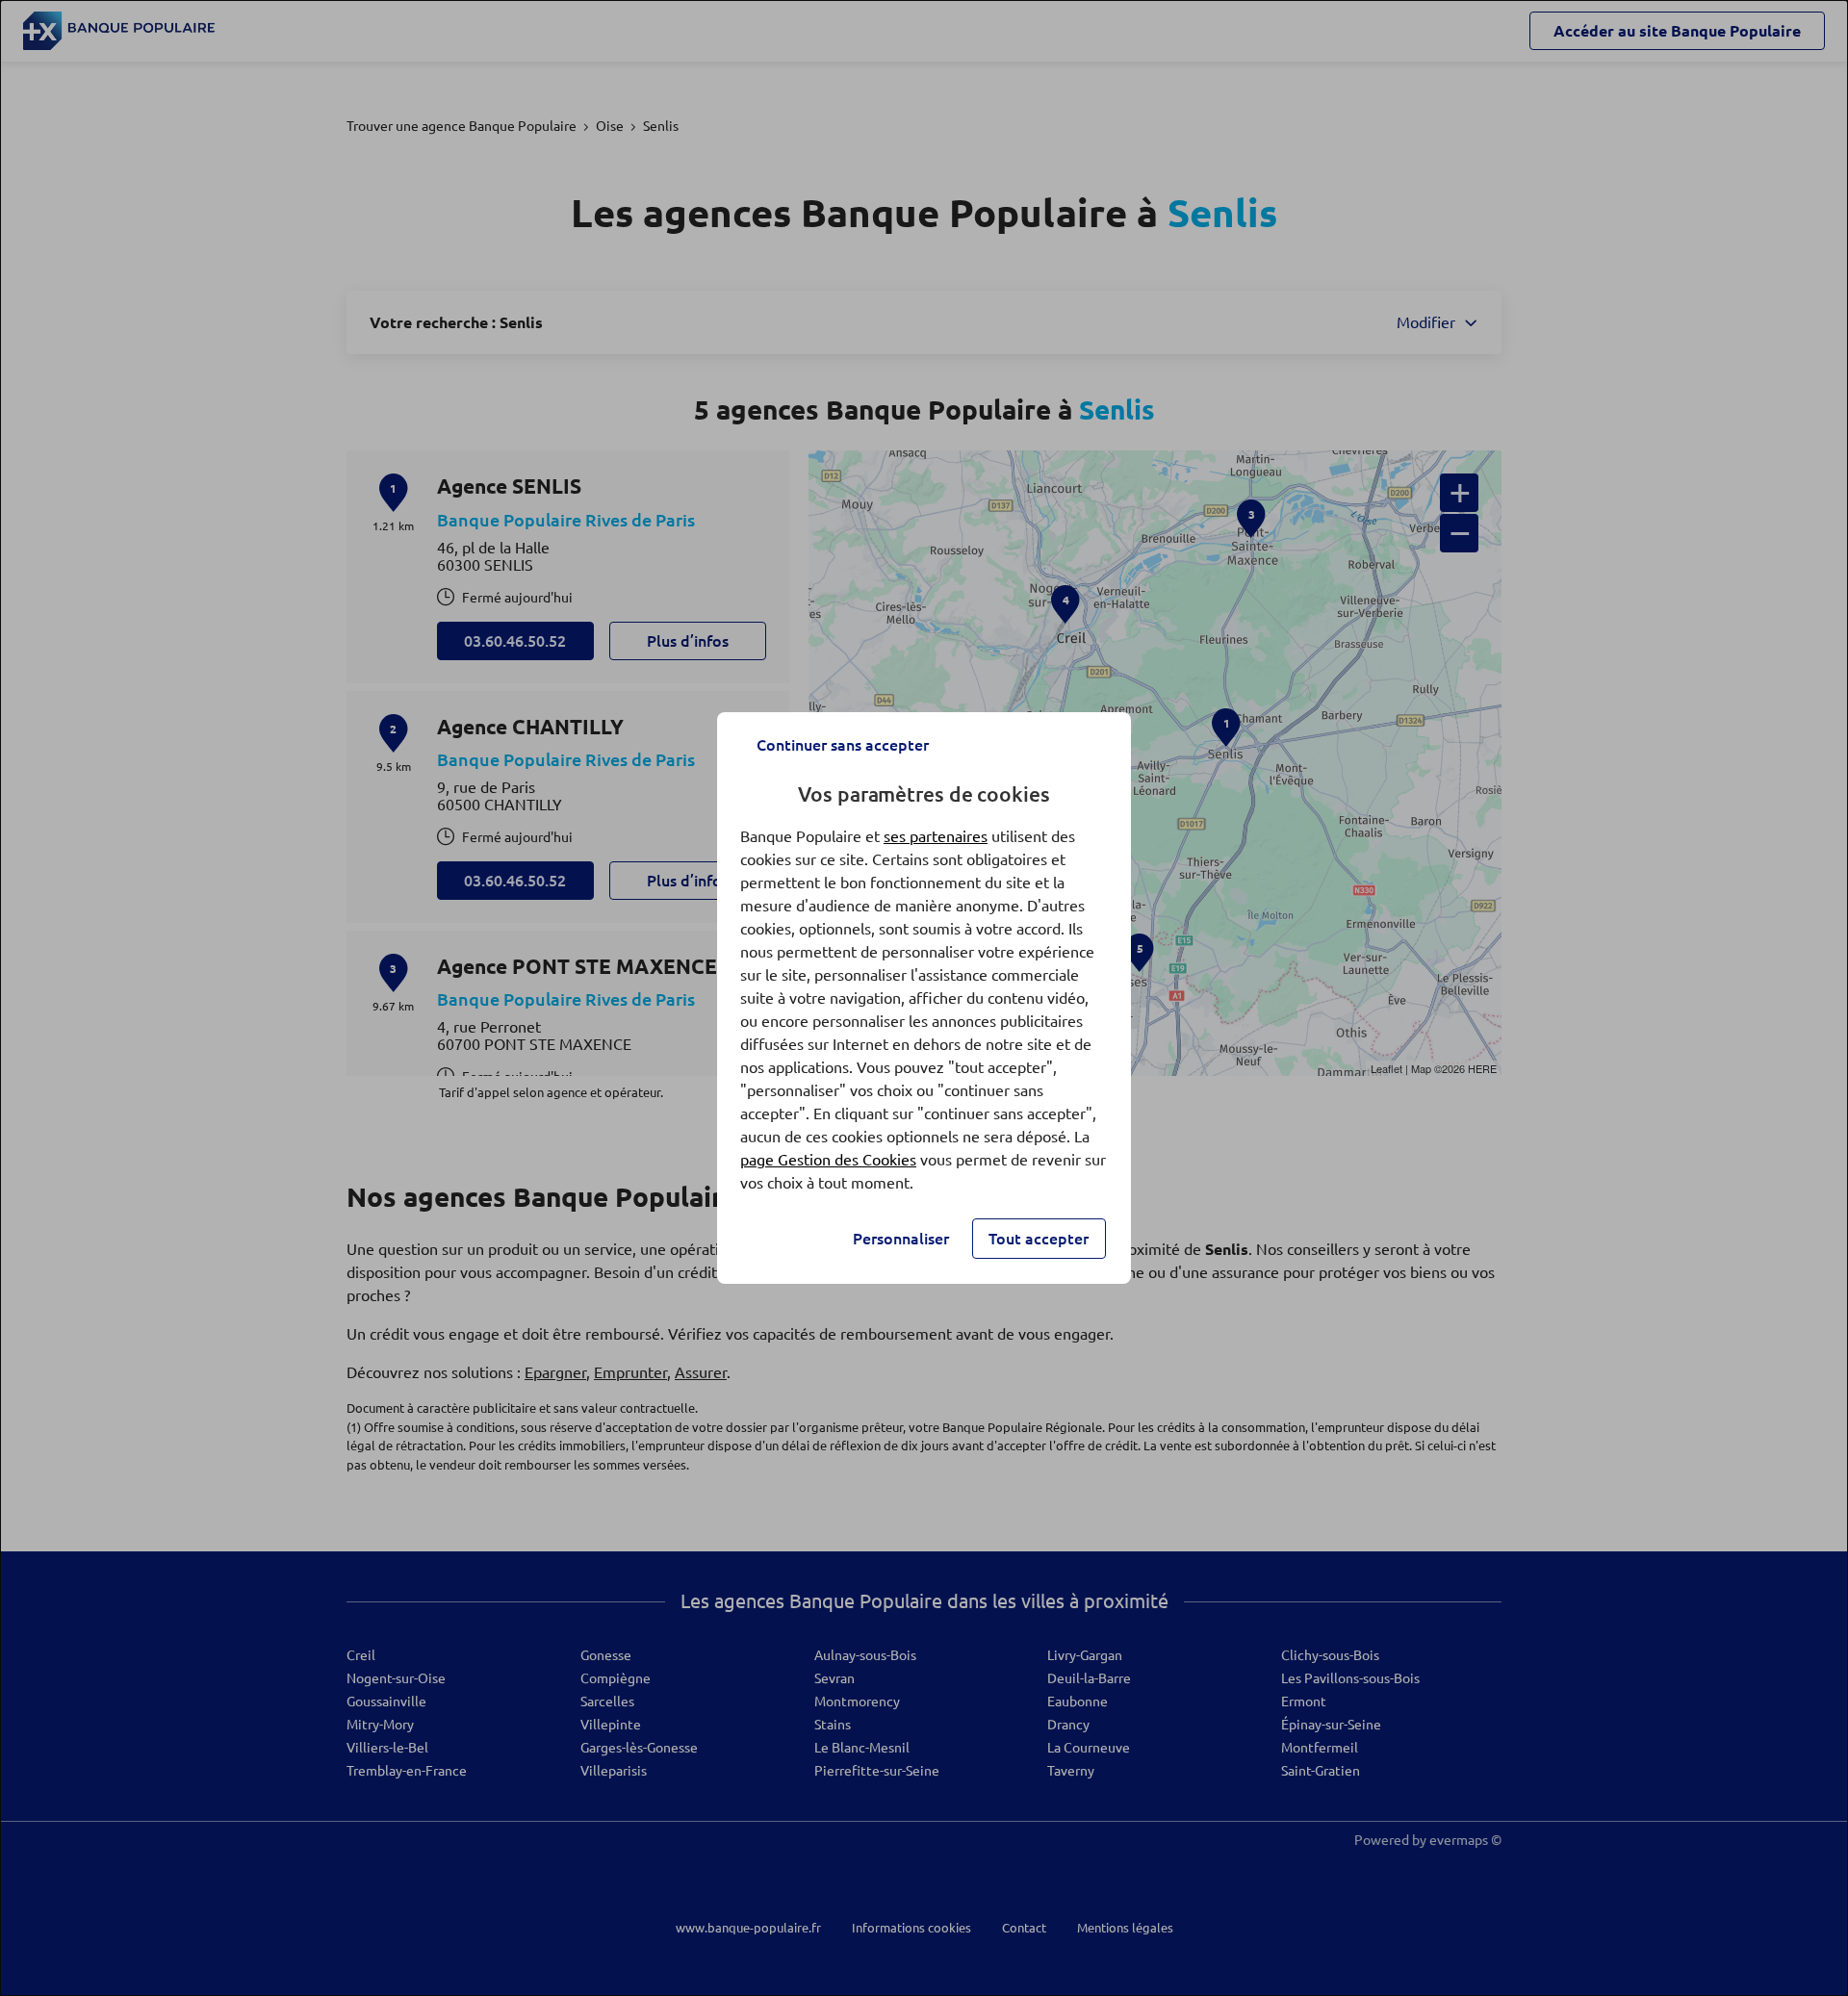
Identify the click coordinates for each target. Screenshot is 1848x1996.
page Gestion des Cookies (828, 1160)
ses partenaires (936, 836)
